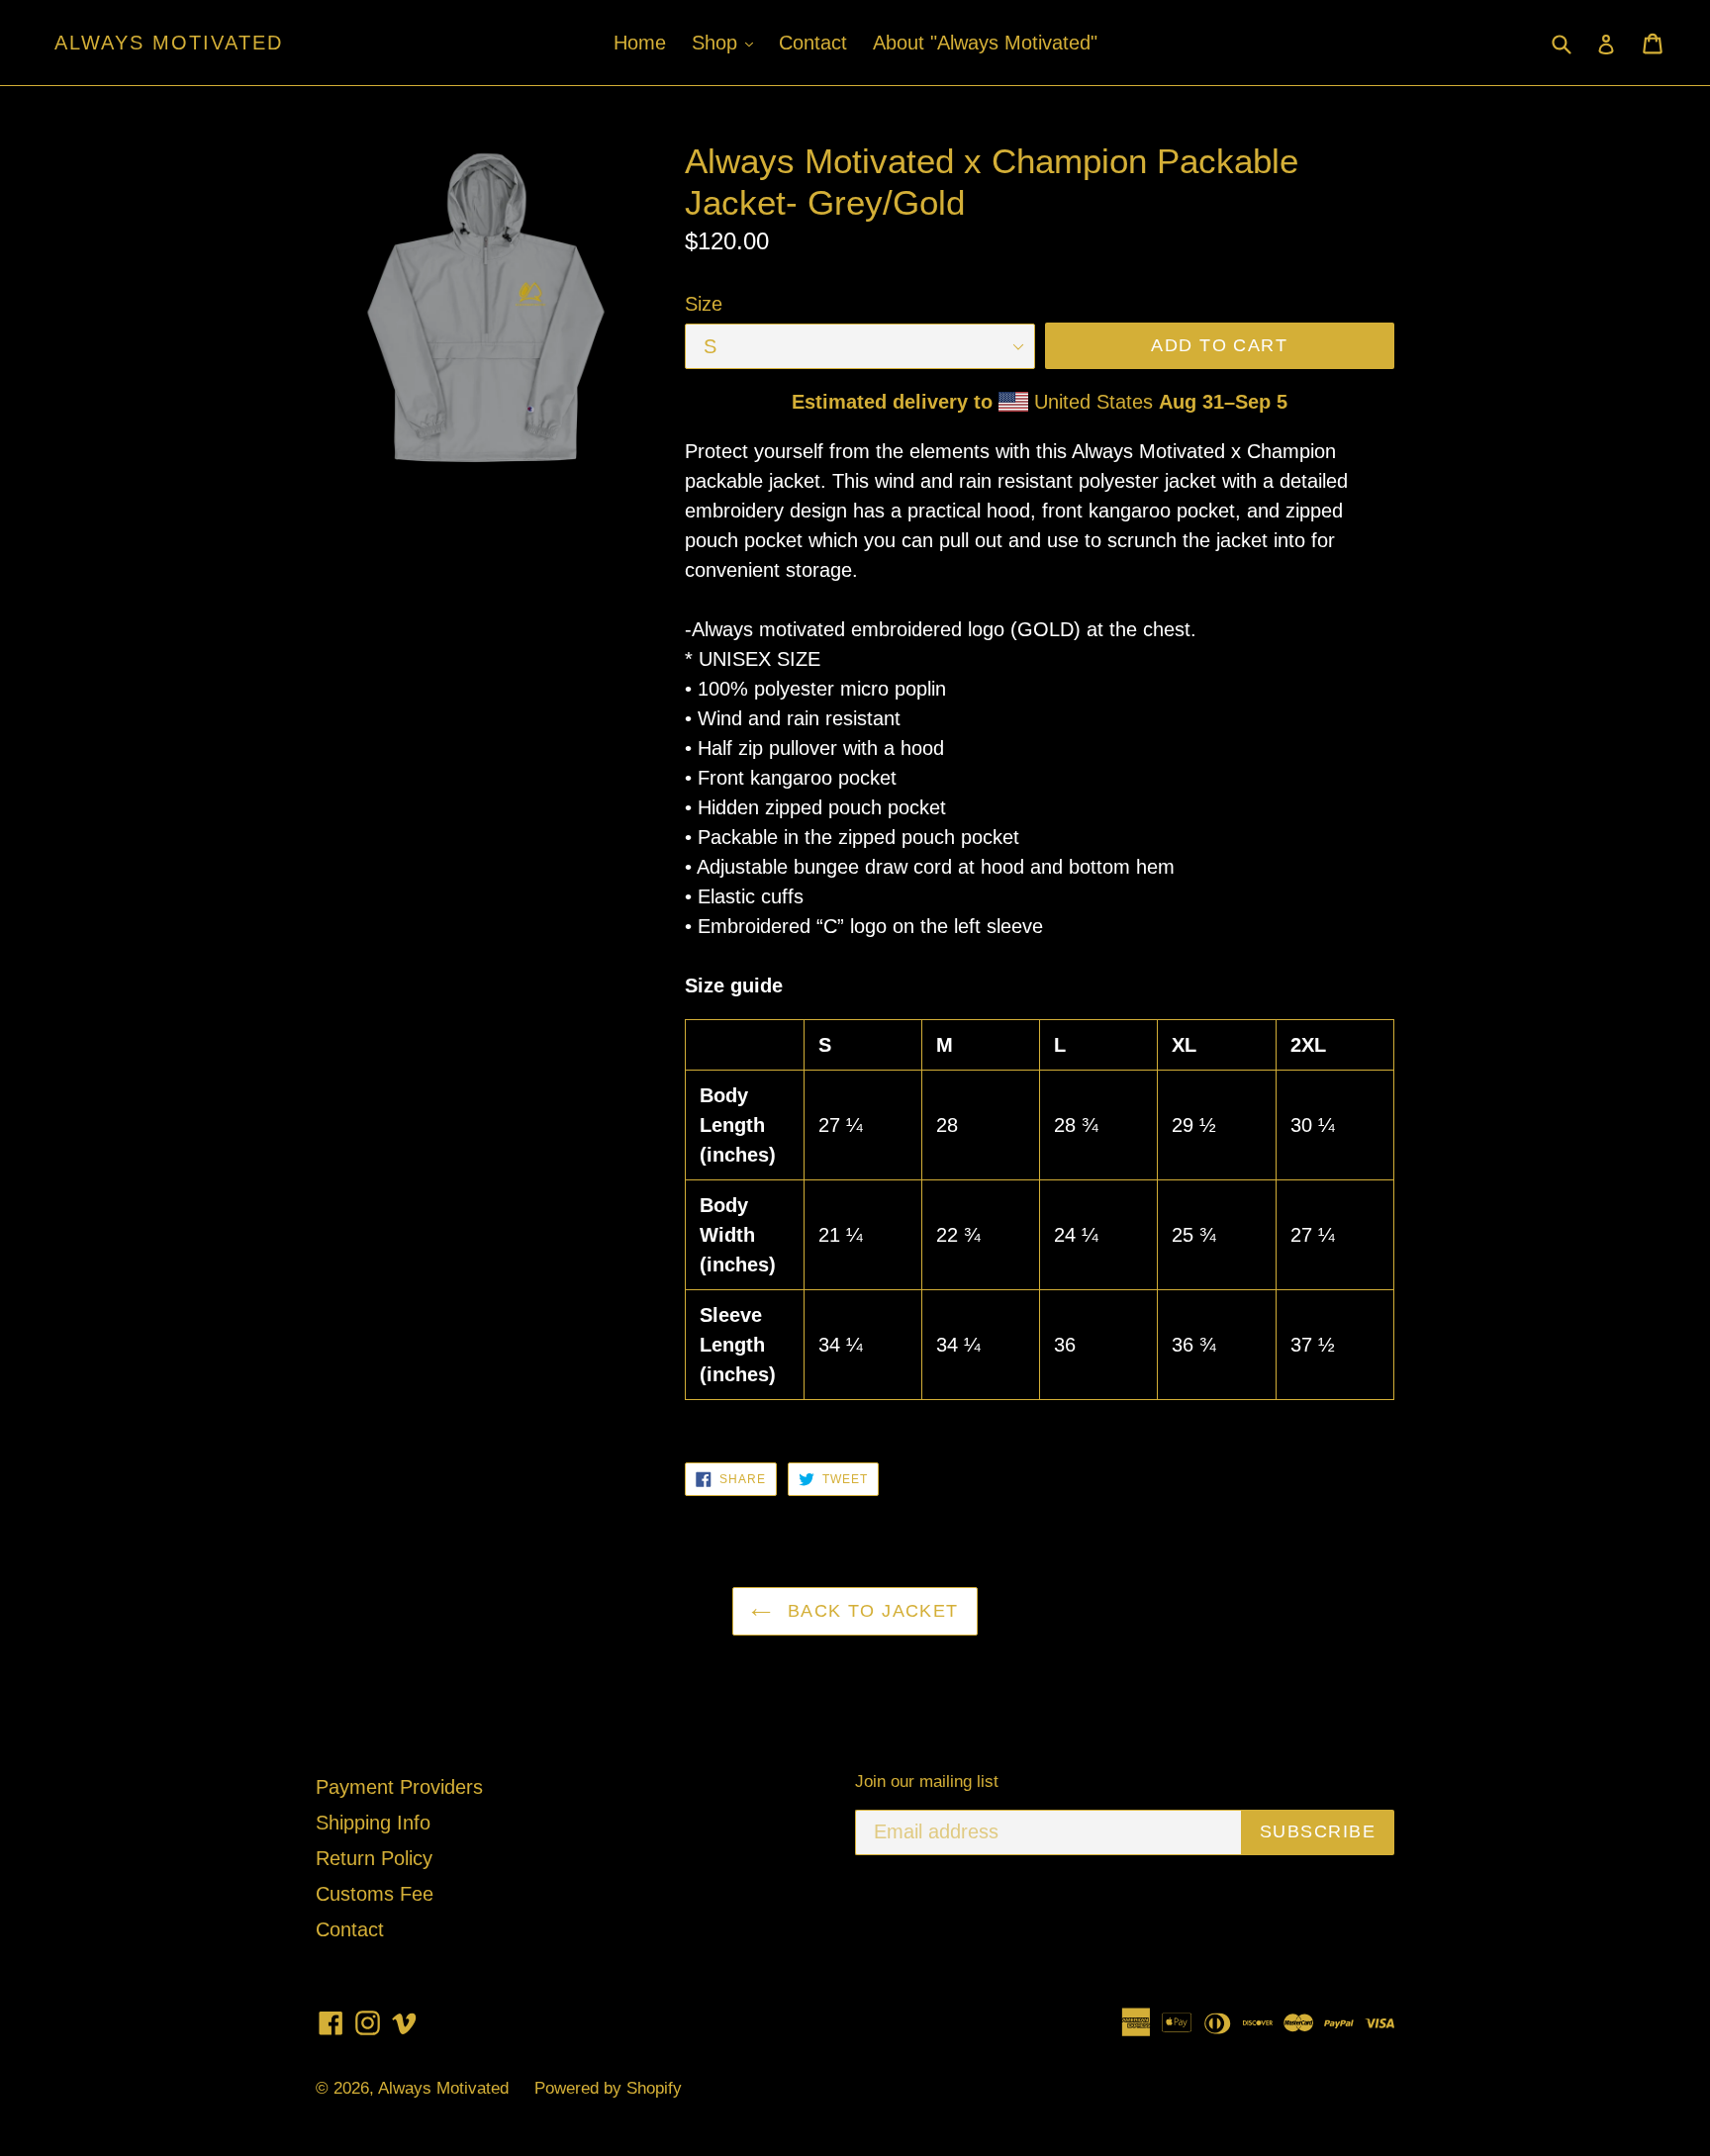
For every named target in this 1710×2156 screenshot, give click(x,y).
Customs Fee (375, 1894)
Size (704, 304)
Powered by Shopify (608, 2088)
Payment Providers (399, 1787)
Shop (727, 42)
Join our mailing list (927, 1781)
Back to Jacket (870, 1611)
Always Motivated (169, 43)
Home (640, 43)
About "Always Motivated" (985, 43)
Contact (813, 43)
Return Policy (374, 1858)
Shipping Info (373, 1823)
